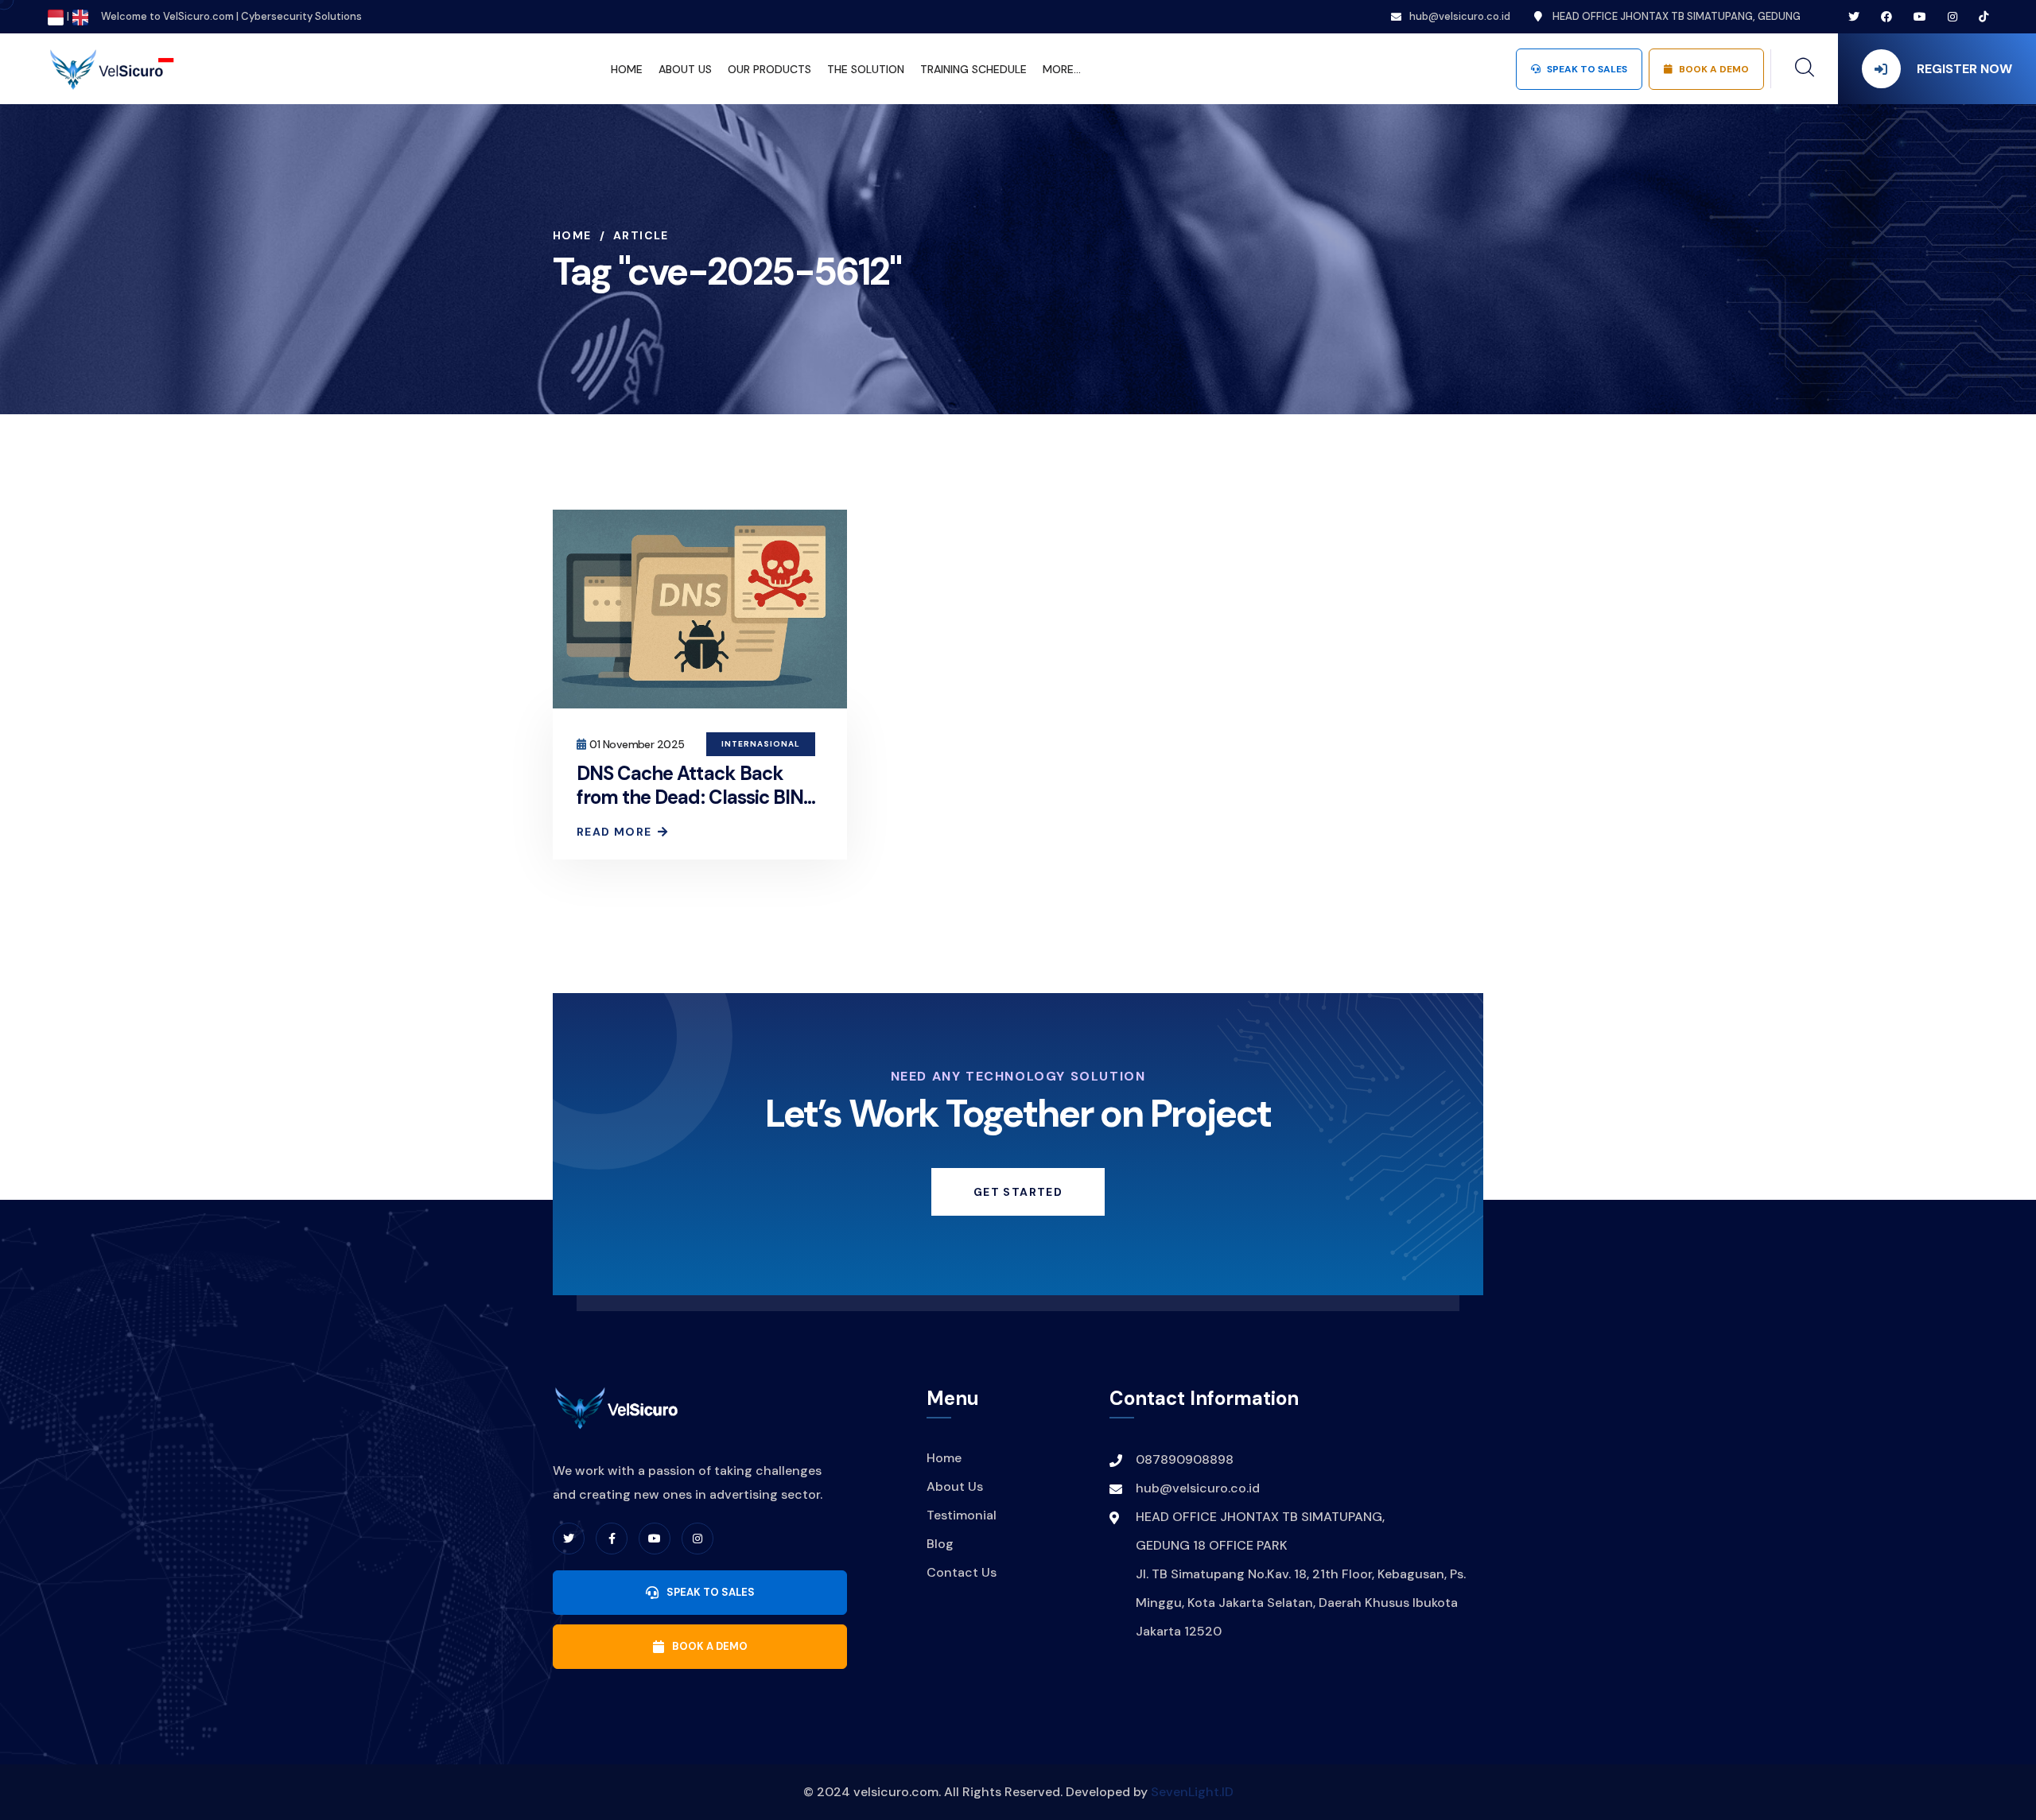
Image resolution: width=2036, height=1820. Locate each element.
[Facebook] (612, 1539)
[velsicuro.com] (111, 68)
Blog (940, 1544)
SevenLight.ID (1192, 1792)
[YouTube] (655, 1539)
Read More (614, 832)
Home (572, 235)
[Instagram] (697, 1539)
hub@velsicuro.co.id (1460, 16)
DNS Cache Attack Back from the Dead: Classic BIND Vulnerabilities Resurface (696, 797)
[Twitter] (569, 1539)
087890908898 (1185, 1459)
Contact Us (962, 1572)
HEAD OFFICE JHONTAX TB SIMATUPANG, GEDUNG (1675, 16)
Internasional (761, 744)
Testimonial (962, 1515)
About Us (955, 1486)
